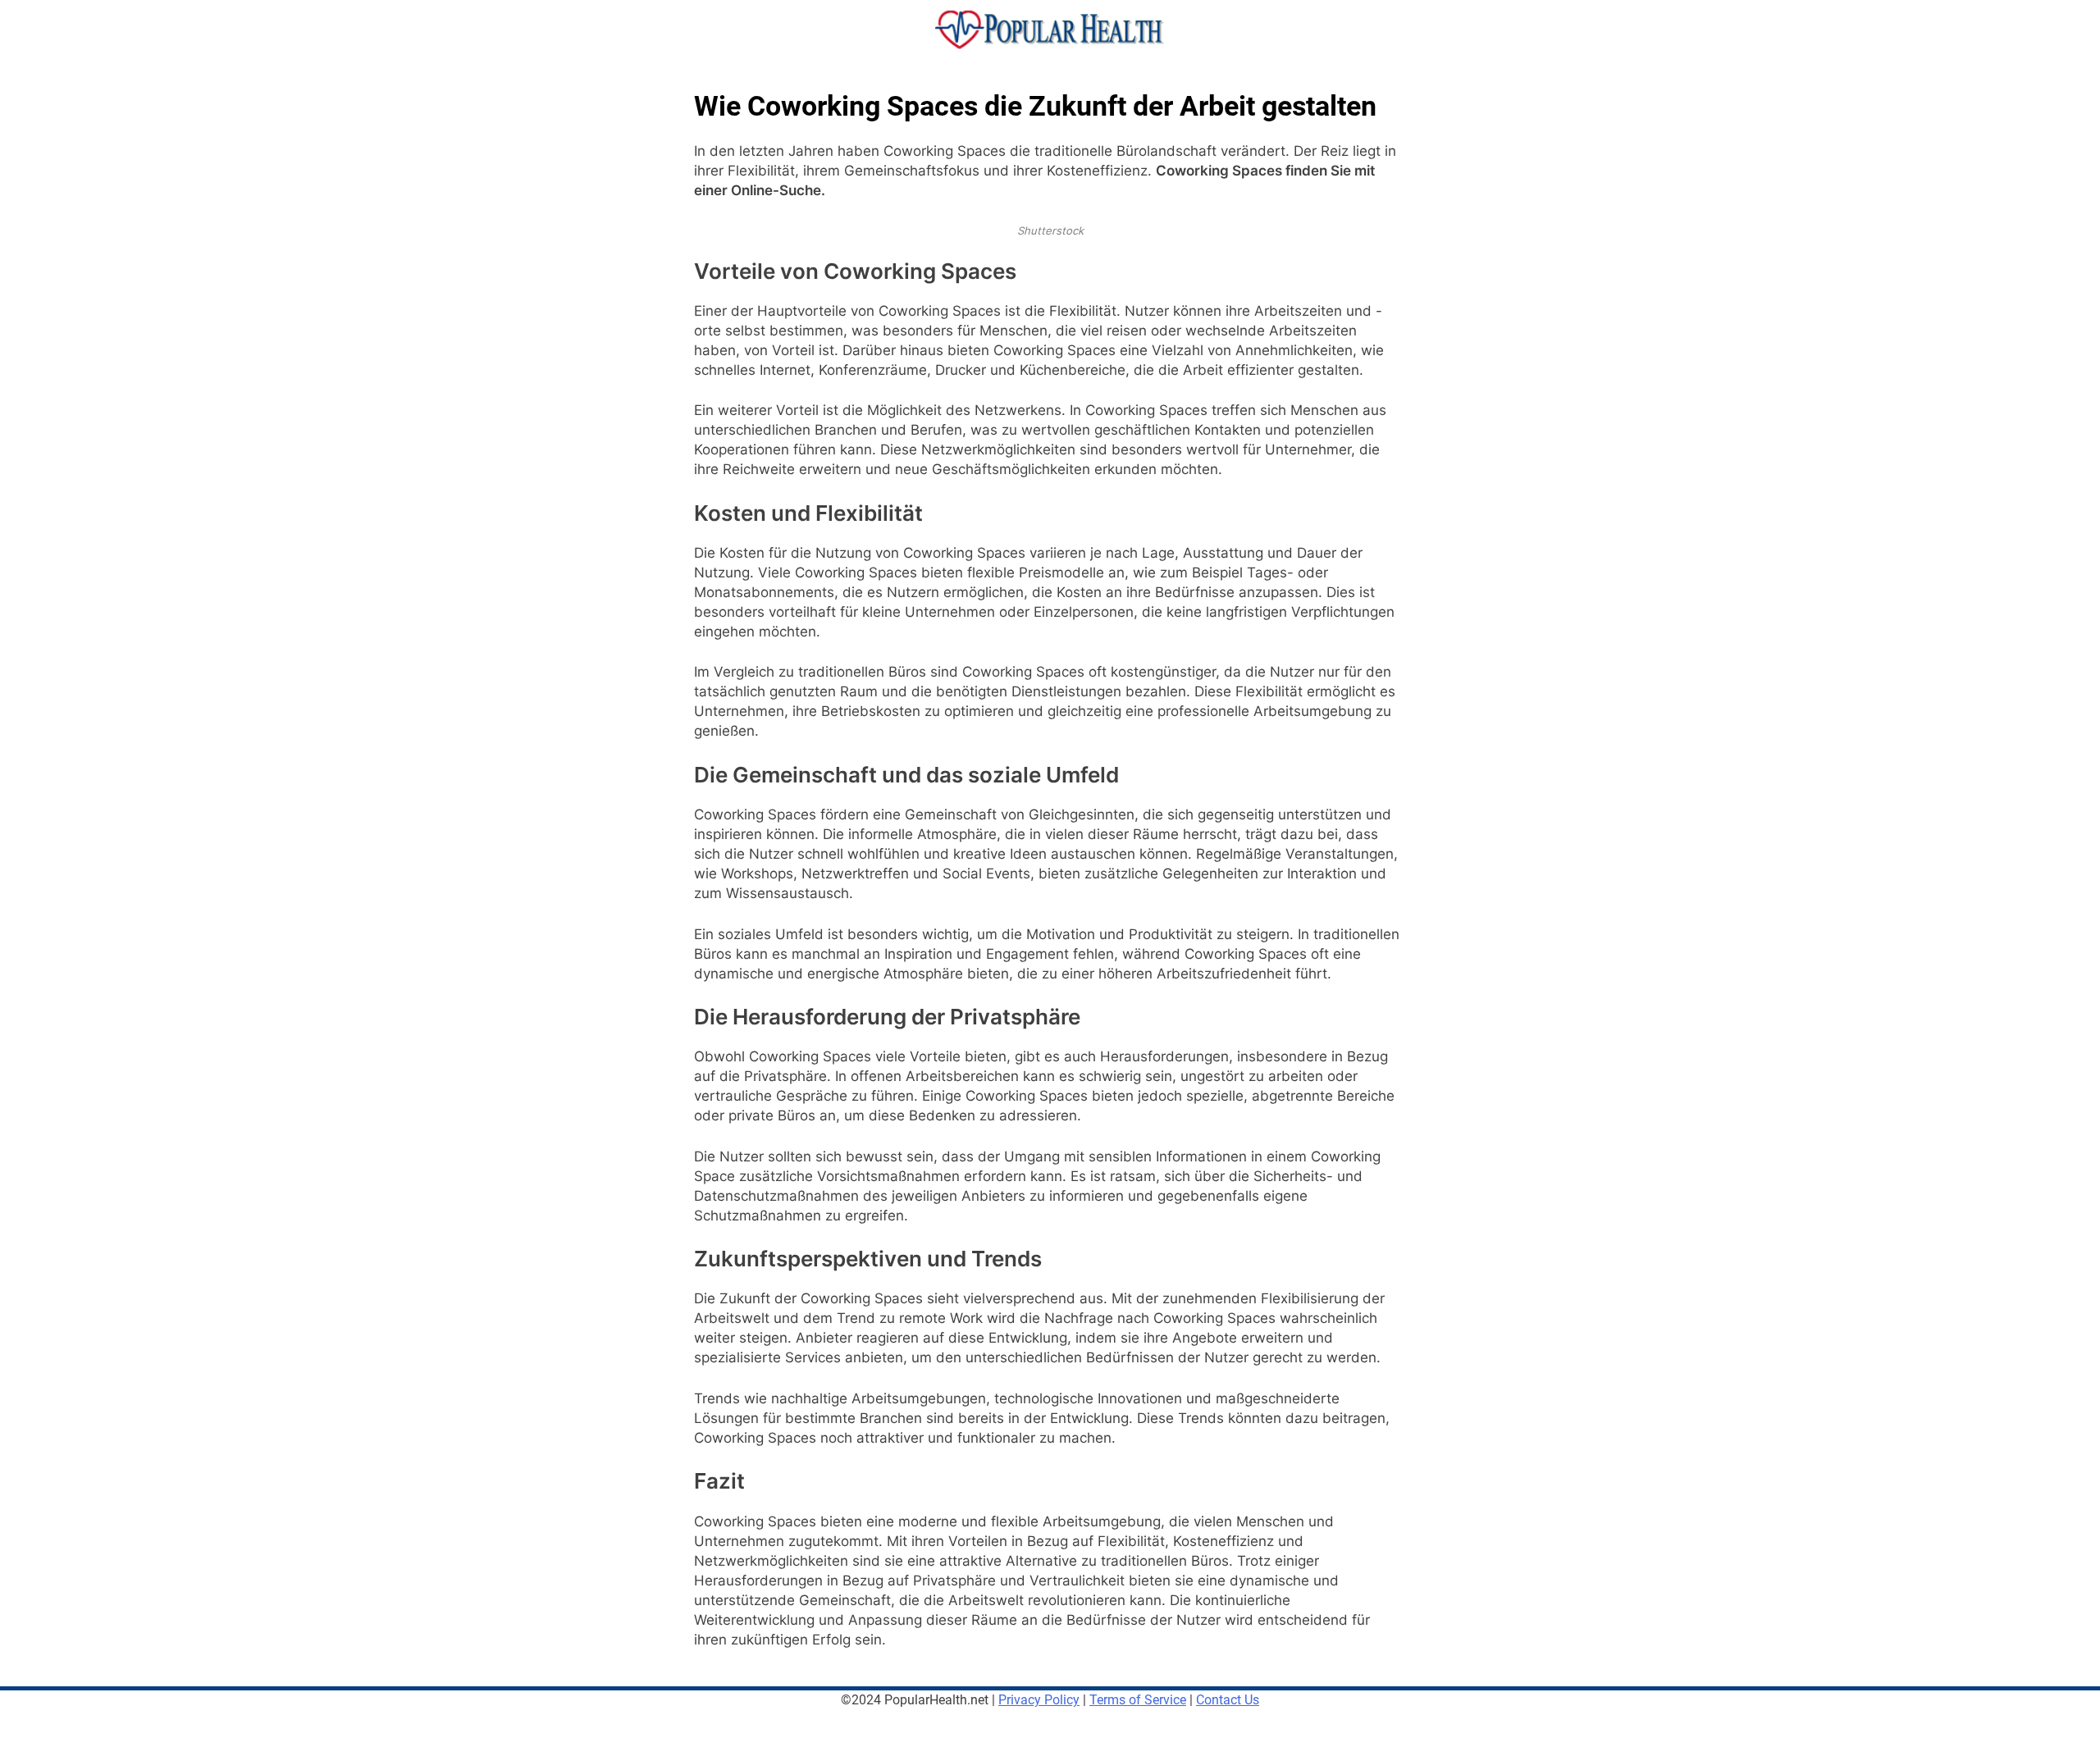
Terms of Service (1138, 1700)
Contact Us (1228, 1700)
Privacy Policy (1039, 1700)
